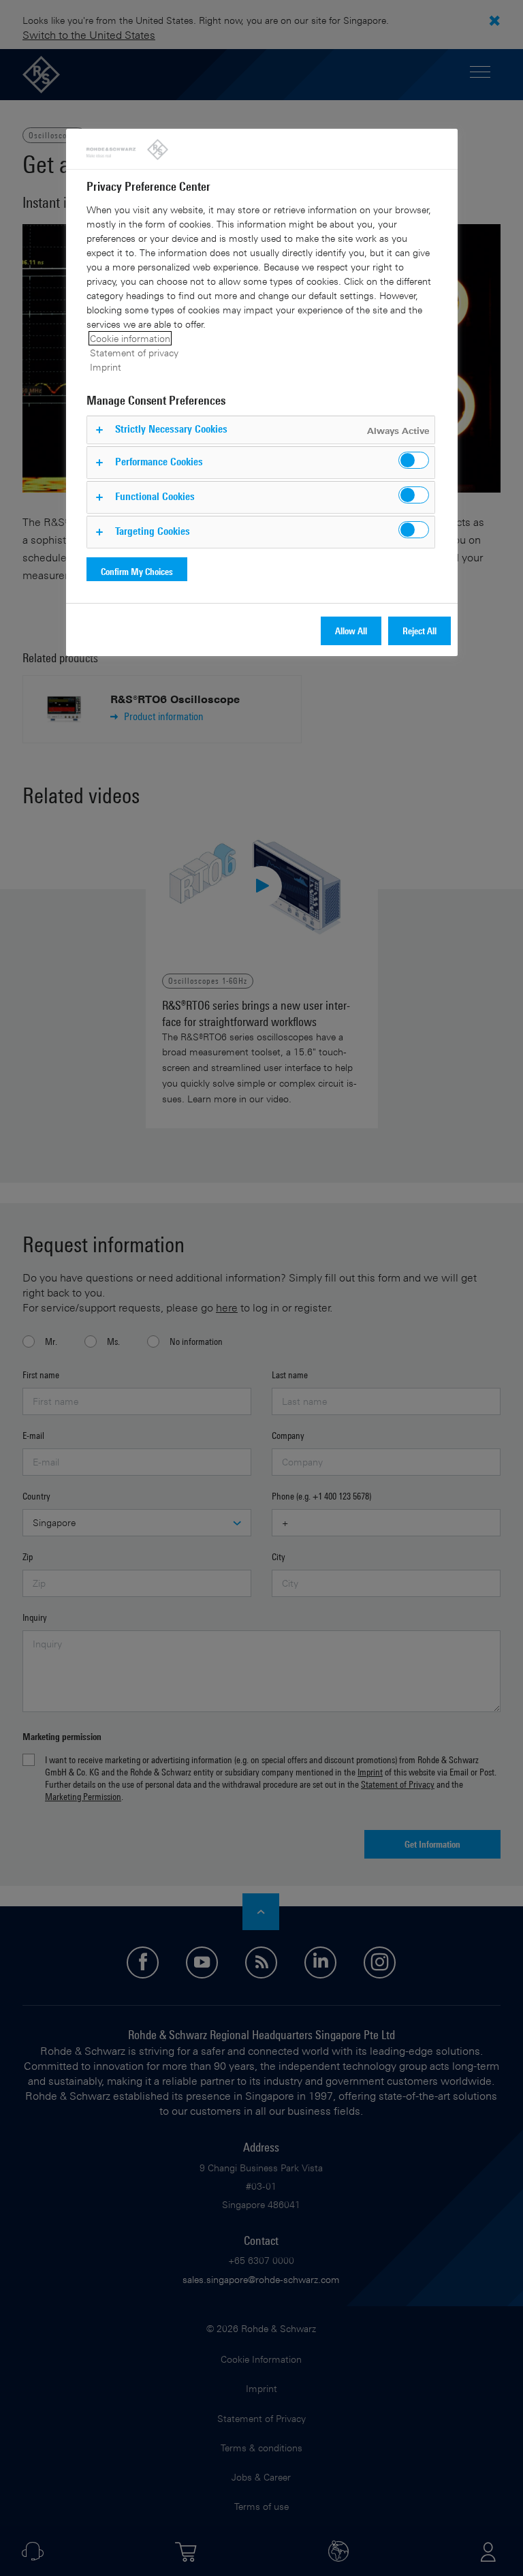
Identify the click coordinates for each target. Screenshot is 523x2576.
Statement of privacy (134, 353)
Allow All (351, 631)
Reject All (419, 631)
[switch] (414, 460)
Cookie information (130, 338)
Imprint (106, 367)
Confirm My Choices (137, 571)
